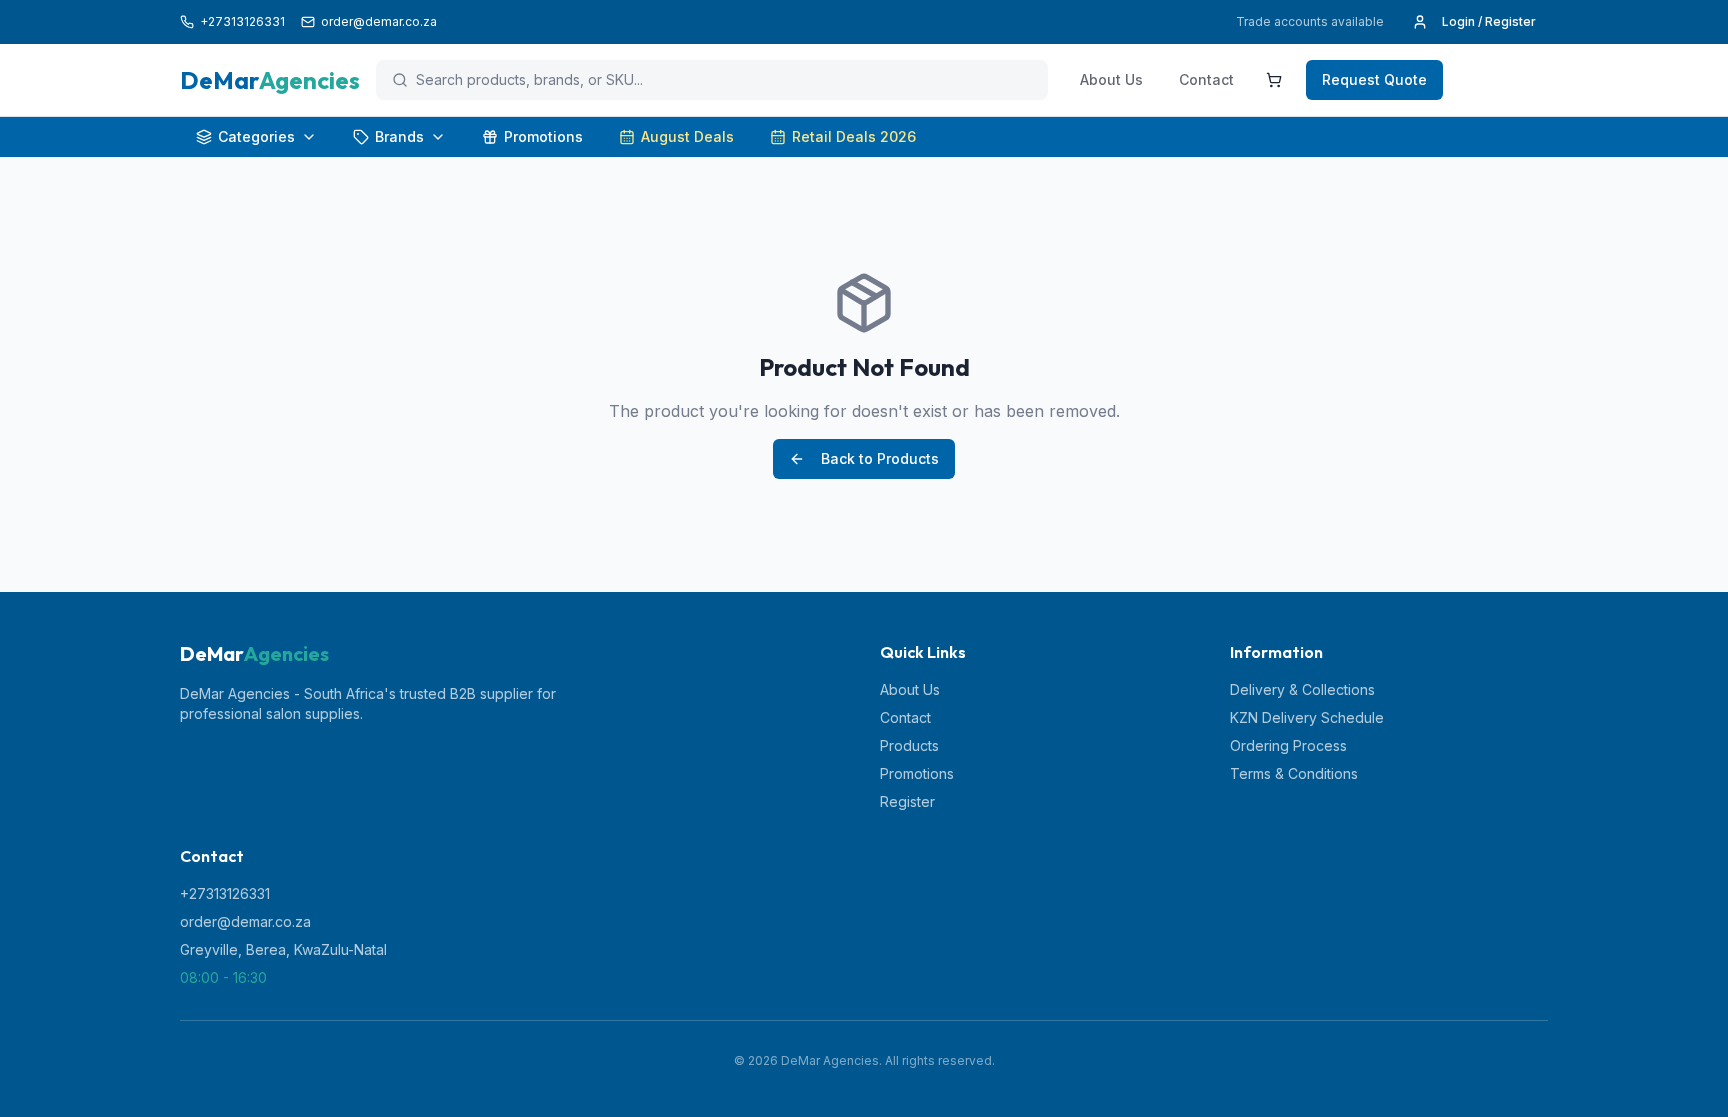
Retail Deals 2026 (854, 136)
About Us (1111, 79)
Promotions (543, 136)
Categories (256, 136)
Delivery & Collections (1302, 689)
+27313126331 (225, 893)
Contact (1206, 79)
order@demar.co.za (245, 921)
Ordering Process (1288, 745)
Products (909, 745)
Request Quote (1374, 79)
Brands (399, 136)
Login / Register (1489, 21)
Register (907, 801)
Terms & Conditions (1294, 773)
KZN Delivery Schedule (1307, 717)
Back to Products (880, 458)
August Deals (687, 136)
